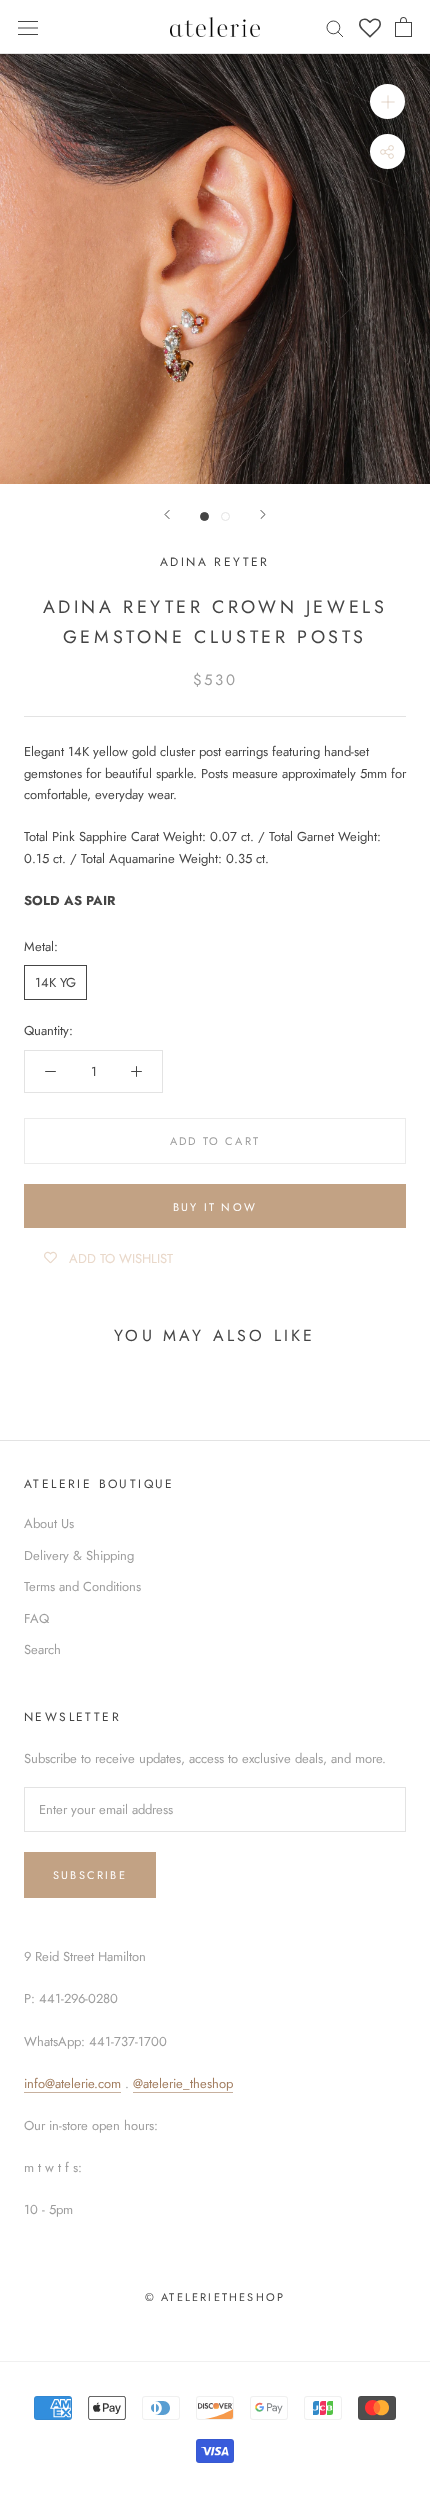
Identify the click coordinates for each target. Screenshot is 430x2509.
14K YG (55, 982)
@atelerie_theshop (183, 2083)
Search (42, 1649)
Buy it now (215, 1207)
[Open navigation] (28, 26)
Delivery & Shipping (79, 1555)
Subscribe (90, 1875)
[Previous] (167, 514)
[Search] (335, 27)
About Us (49, 1523)
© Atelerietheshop (215, 2297)
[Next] (263, 514)
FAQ (36, 1618)
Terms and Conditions (82, 1586)
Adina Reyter (215, 562)
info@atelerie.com (72, 2083)
